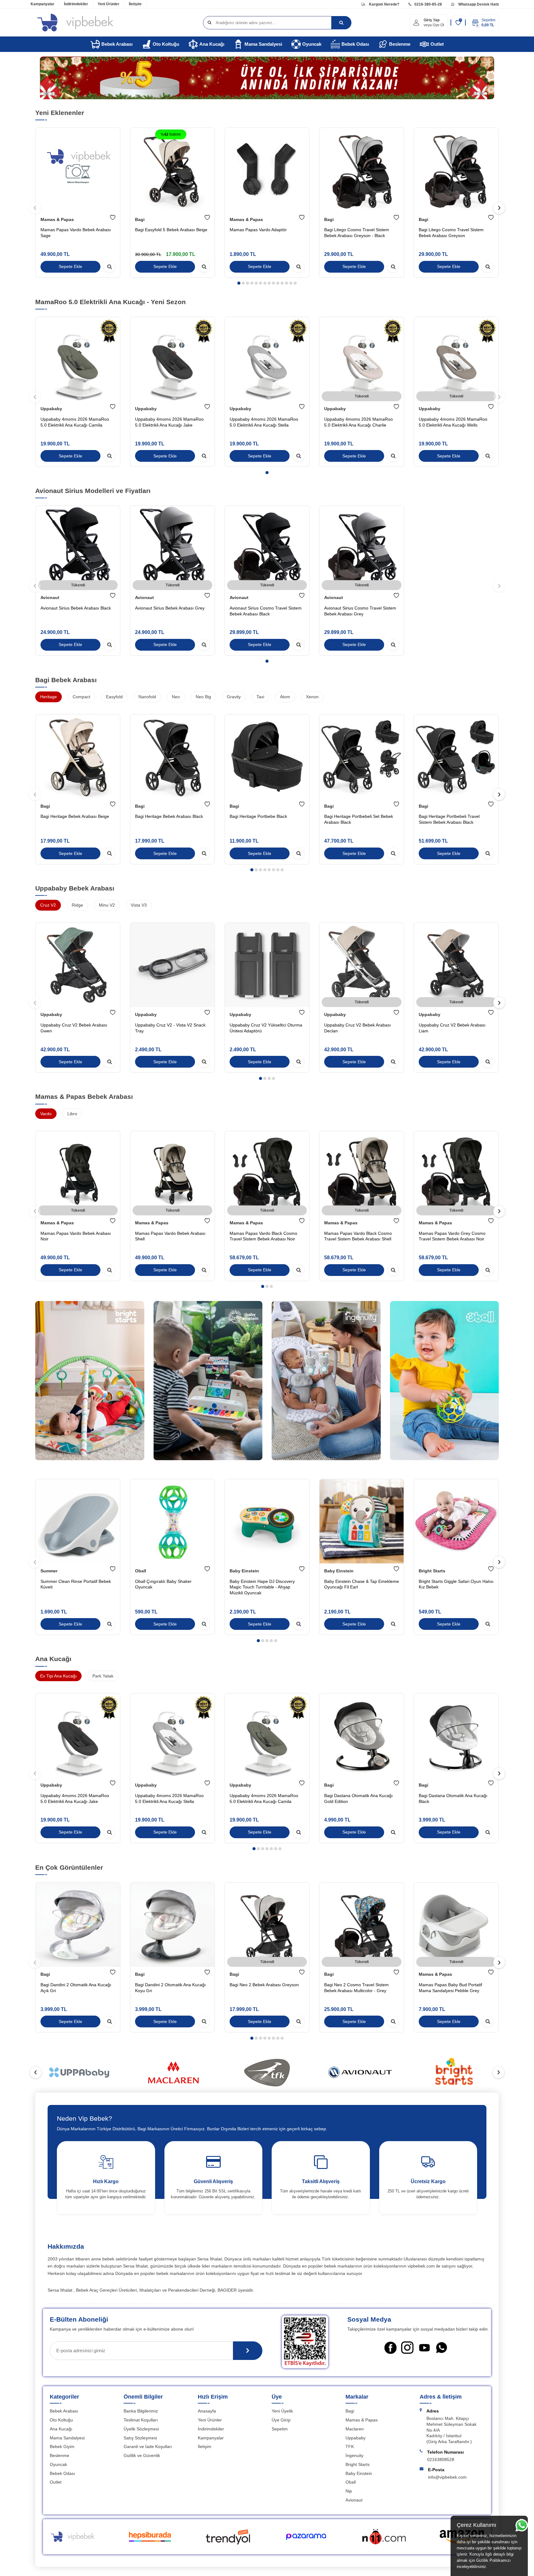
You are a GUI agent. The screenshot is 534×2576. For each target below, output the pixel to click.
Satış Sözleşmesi (140, 2438)
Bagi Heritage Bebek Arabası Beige (75, 816)
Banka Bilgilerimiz (141, 2411)
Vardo (46, 1114)
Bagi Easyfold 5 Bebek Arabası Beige (171, 230)
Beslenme (400, 44)
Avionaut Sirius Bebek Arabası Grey (170, 608)
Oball (141, 1571)
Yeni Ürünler (108, 4)
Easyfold (114, 697)
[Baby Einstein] (208, 1383)
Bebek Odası (355, 44)
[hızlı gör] (109, 267)
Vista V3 (139, 905)
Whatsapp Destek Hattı (478, 4)
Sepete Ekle (70, 267)
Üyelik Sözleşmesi (141, 2429)
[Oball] (445, 1383)
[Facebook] (390, 2348)
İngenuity (354, 2455)
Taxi (260, 697)
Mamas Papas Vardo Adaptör (258, 230)
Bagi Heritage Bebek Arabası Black (169, 816)
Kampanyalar (42, 4)
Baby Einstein (244, 1571)
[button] (239, 283)
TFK (350, 2446)
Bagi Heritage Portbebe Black (258, 816)
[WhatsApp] (441, 2348)
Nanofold (147, 697)
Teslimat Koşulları (141, 2420)
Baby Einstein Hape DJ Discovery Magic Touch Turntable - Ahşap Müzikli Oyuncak (262, 1587)
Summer (49, 1571)
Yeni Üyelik (282, 2411)
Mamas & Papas (57, 219)
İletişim (135, 4)
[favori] (113, 218)
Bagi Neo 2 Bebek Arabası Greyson (264, 1985)
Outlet (437, 44)
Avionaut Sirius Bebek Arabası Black (76, 608)
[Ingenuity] (326, 1383)
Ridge (77, 905)
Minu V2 (107, 905)
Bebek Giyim (62, 2446)
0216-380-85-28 (428, 4)
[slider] (80, 2072)
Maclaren (355, 2429)
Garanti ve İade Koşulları (148, 2446)
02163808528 (441, 2459)
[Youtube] (424, 2348)
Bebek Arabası (117, 44)
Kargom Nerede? (384, 4)
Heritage (49, 697)
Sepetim (280, 2429)
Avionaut (50, 597)
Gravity (234, 697)
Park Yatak (103, 1676)
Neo (176, 697)
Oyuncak (312, 44)
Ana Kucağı (212, 44)
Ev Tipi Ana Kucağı (58, 1676)
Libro (72, 1114)
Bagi (140, 219)
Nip (349, 2491)
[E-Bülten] (248, 2351)
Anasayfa (207, 2411)
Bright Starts (432, 1571)
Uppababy (51, 409)
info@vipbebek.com (447, 2477)
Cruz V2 (48, 905)
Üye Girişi (281, 2420)
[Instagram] (407, 2348)
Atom (285, 697)
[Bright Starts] (90, 1383)
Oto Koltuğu (166, 44)
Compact (81, 697)
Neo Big (203, 697)
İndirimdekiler (76, 4)
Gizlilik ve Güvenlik (142, 2455)
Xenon (312, 697)
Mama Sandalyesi (263, 44)
